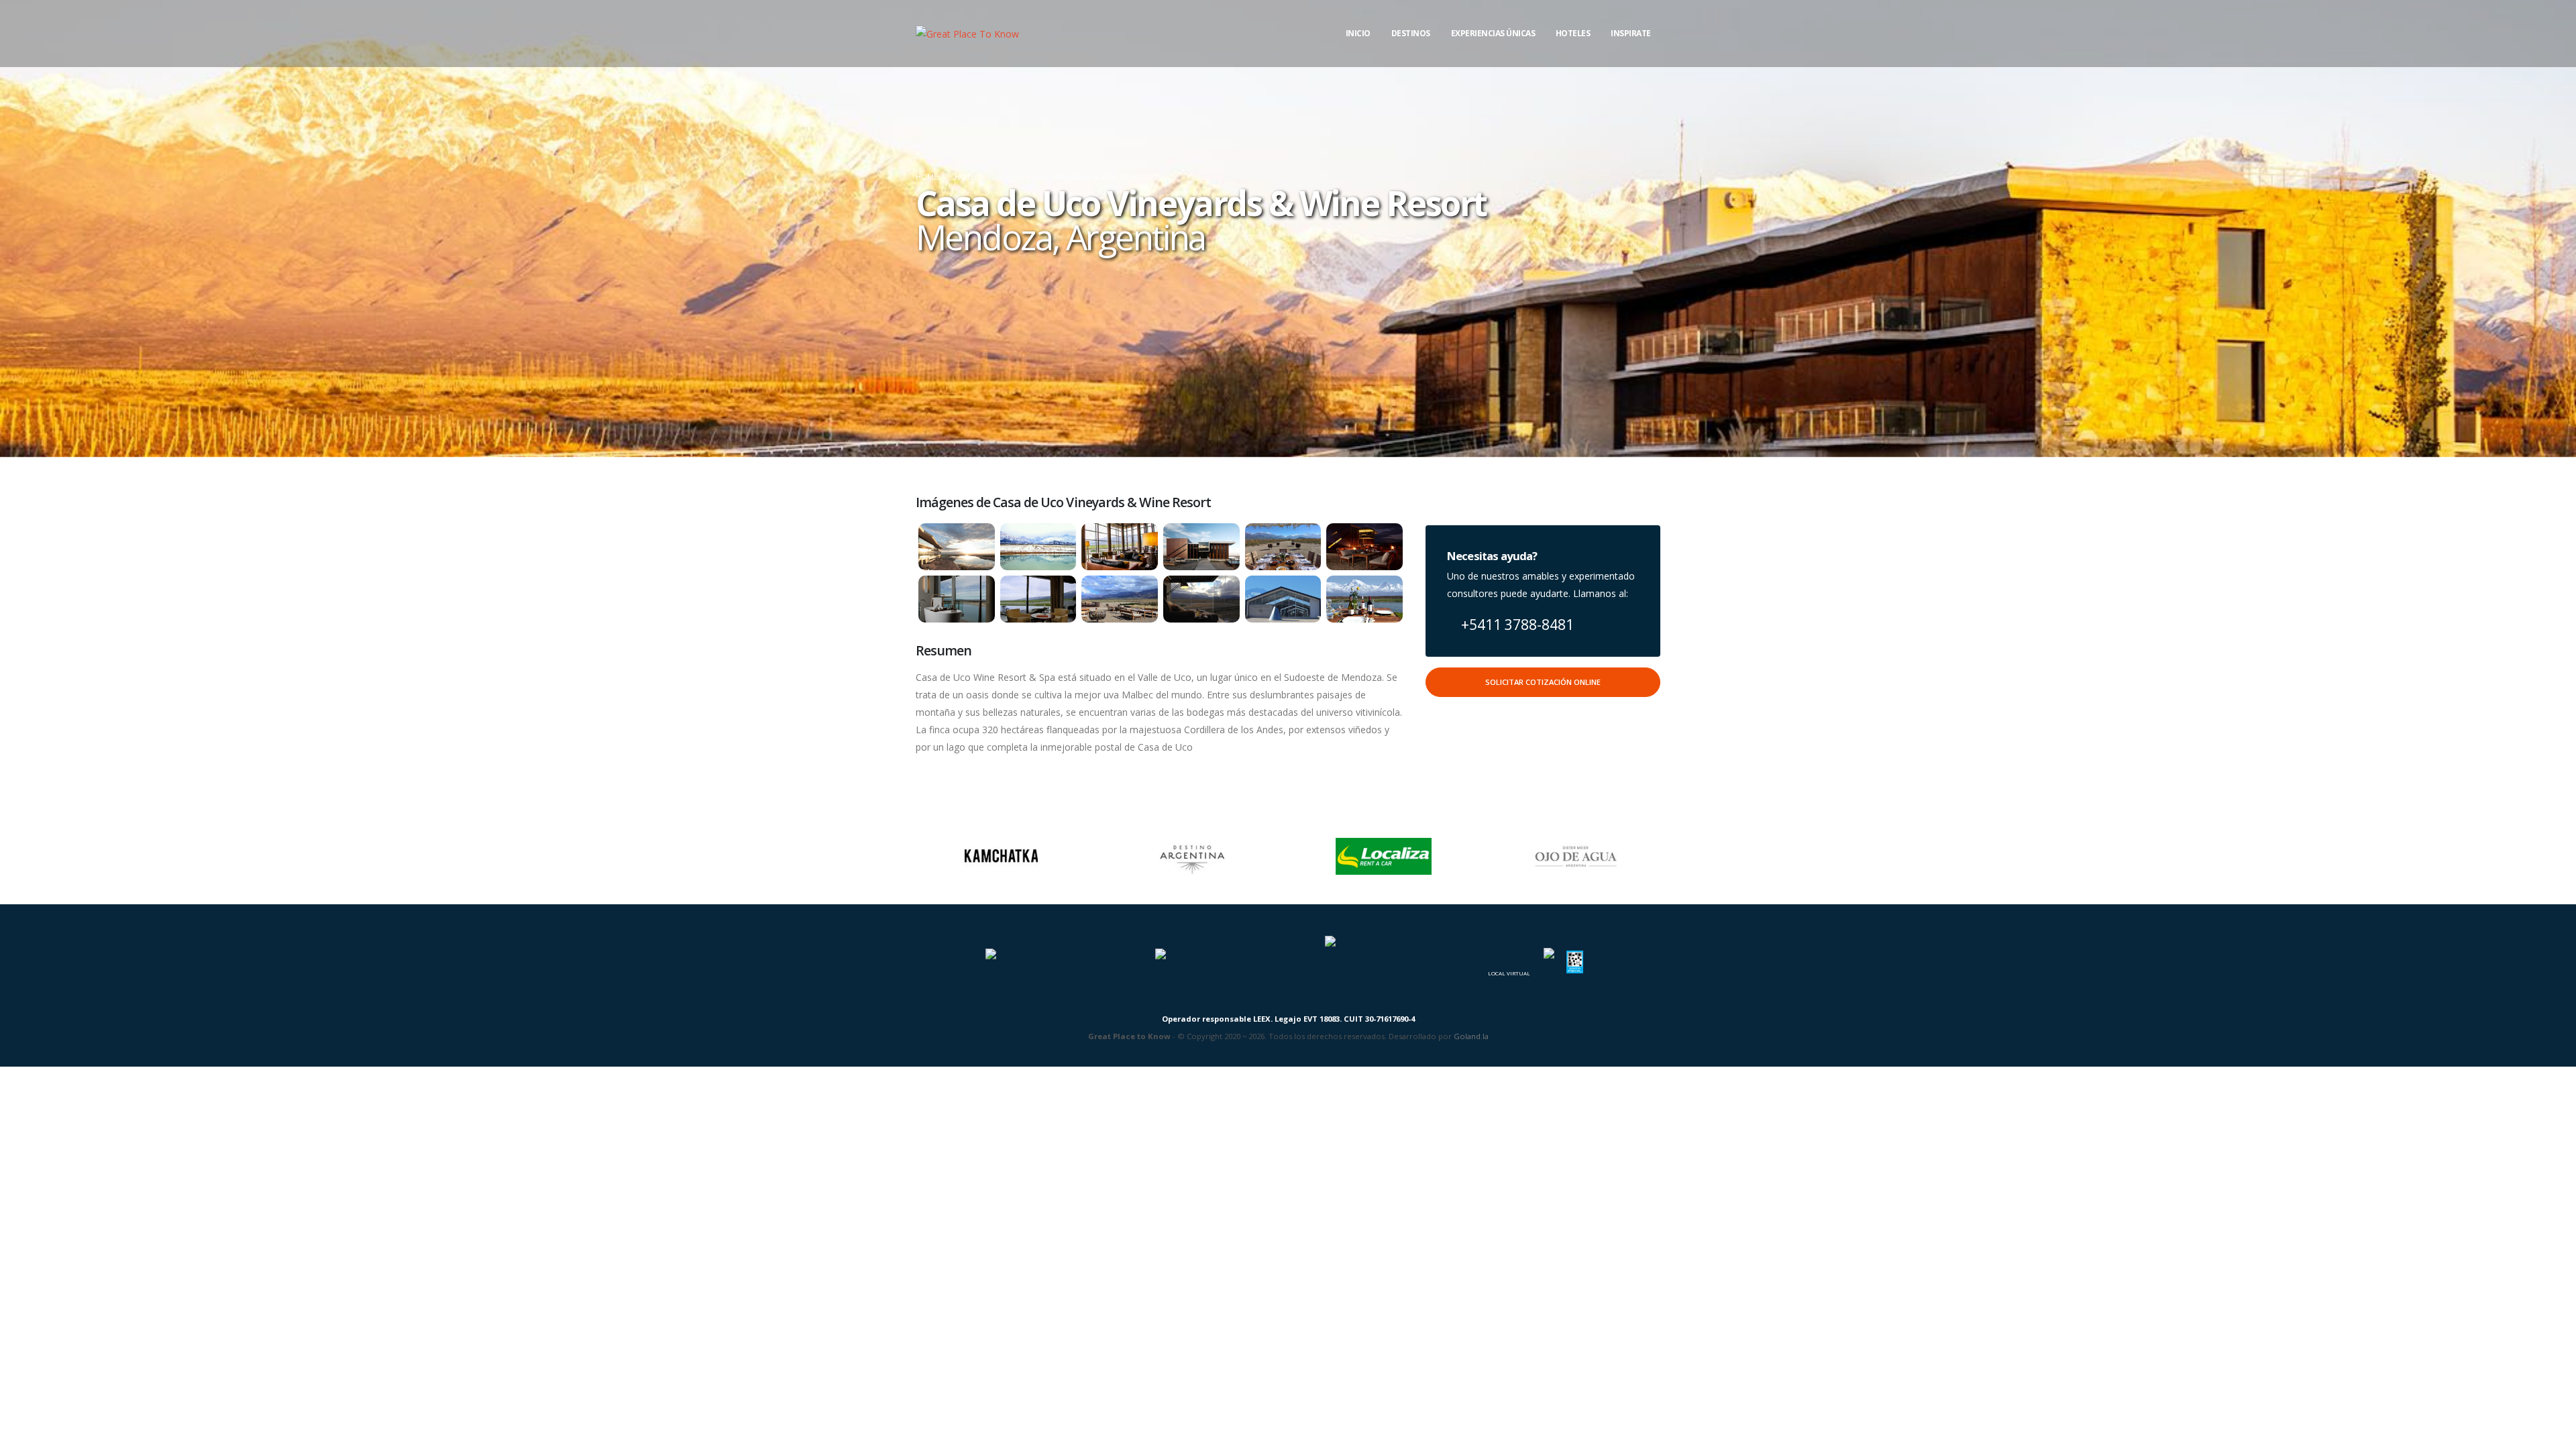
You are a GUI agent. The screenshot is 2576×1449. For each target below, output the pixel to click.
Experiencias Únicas (1493, 33)
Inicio (1358, 33)
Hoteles (1573, 33)
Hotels (969, 177)
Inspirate (1631, 33)
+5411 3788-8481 (1516, 625)
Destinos (1411, 33)
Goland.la (1471, 1036)
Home (927, 177)
